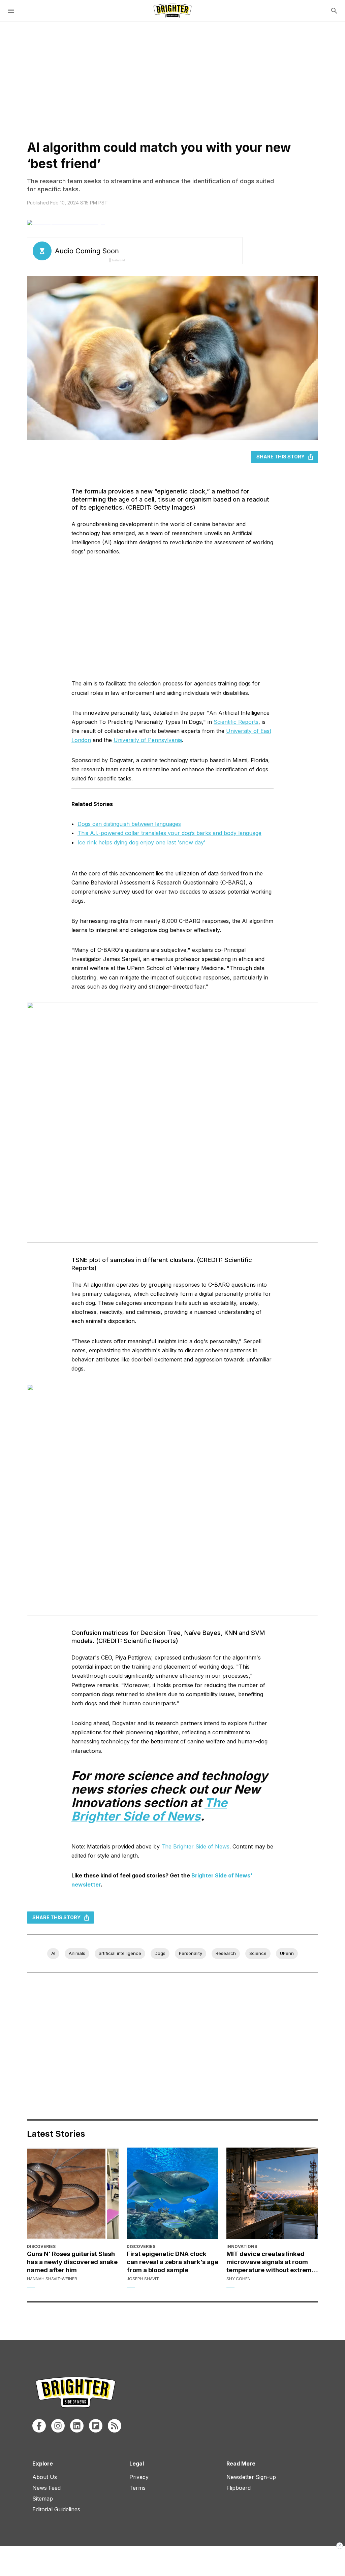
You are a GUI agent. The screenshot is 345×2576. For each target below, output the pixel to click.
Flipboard (239, 2488)
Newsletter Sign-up (251, 2477)
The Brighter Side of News (195, 1846)
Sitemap (43, 2499)
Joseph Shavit (143, 2279)
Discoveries (41, 2246)
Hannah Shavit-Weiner (52, 2279)
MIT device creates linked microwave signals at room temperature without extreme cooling (271, 2262)
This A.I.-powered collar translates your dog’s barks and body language (169, 833)
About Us (45, 2477)
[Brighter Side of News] (172, 11)
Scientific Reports (236, 722)
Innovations (242, 2246)
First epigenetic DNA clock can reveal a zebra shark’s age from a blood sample (172, 2262)
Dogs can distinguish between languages (129, 824)
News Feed (46, 2488)
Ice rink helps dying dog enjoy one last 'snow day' (142, 842)
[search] (334, 11)
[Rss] (115, 2426)
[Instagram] (58, 2426)
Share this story (280, 457)
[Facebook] (39, 2426)
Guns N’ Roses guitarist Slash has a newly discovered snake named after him (72, 2262)
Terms (137, 2488)
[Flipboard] (96, 2426)
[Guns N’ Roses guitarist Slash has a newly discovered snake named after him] (73, 2193)
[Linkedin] (77, 2426)
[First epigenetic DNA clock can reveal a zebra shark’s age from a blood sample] (172, 2193)
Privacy (139, 2477)
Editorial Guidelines (56, 2509)
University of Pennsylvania (148, 740)
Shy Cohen (239, 2279)
